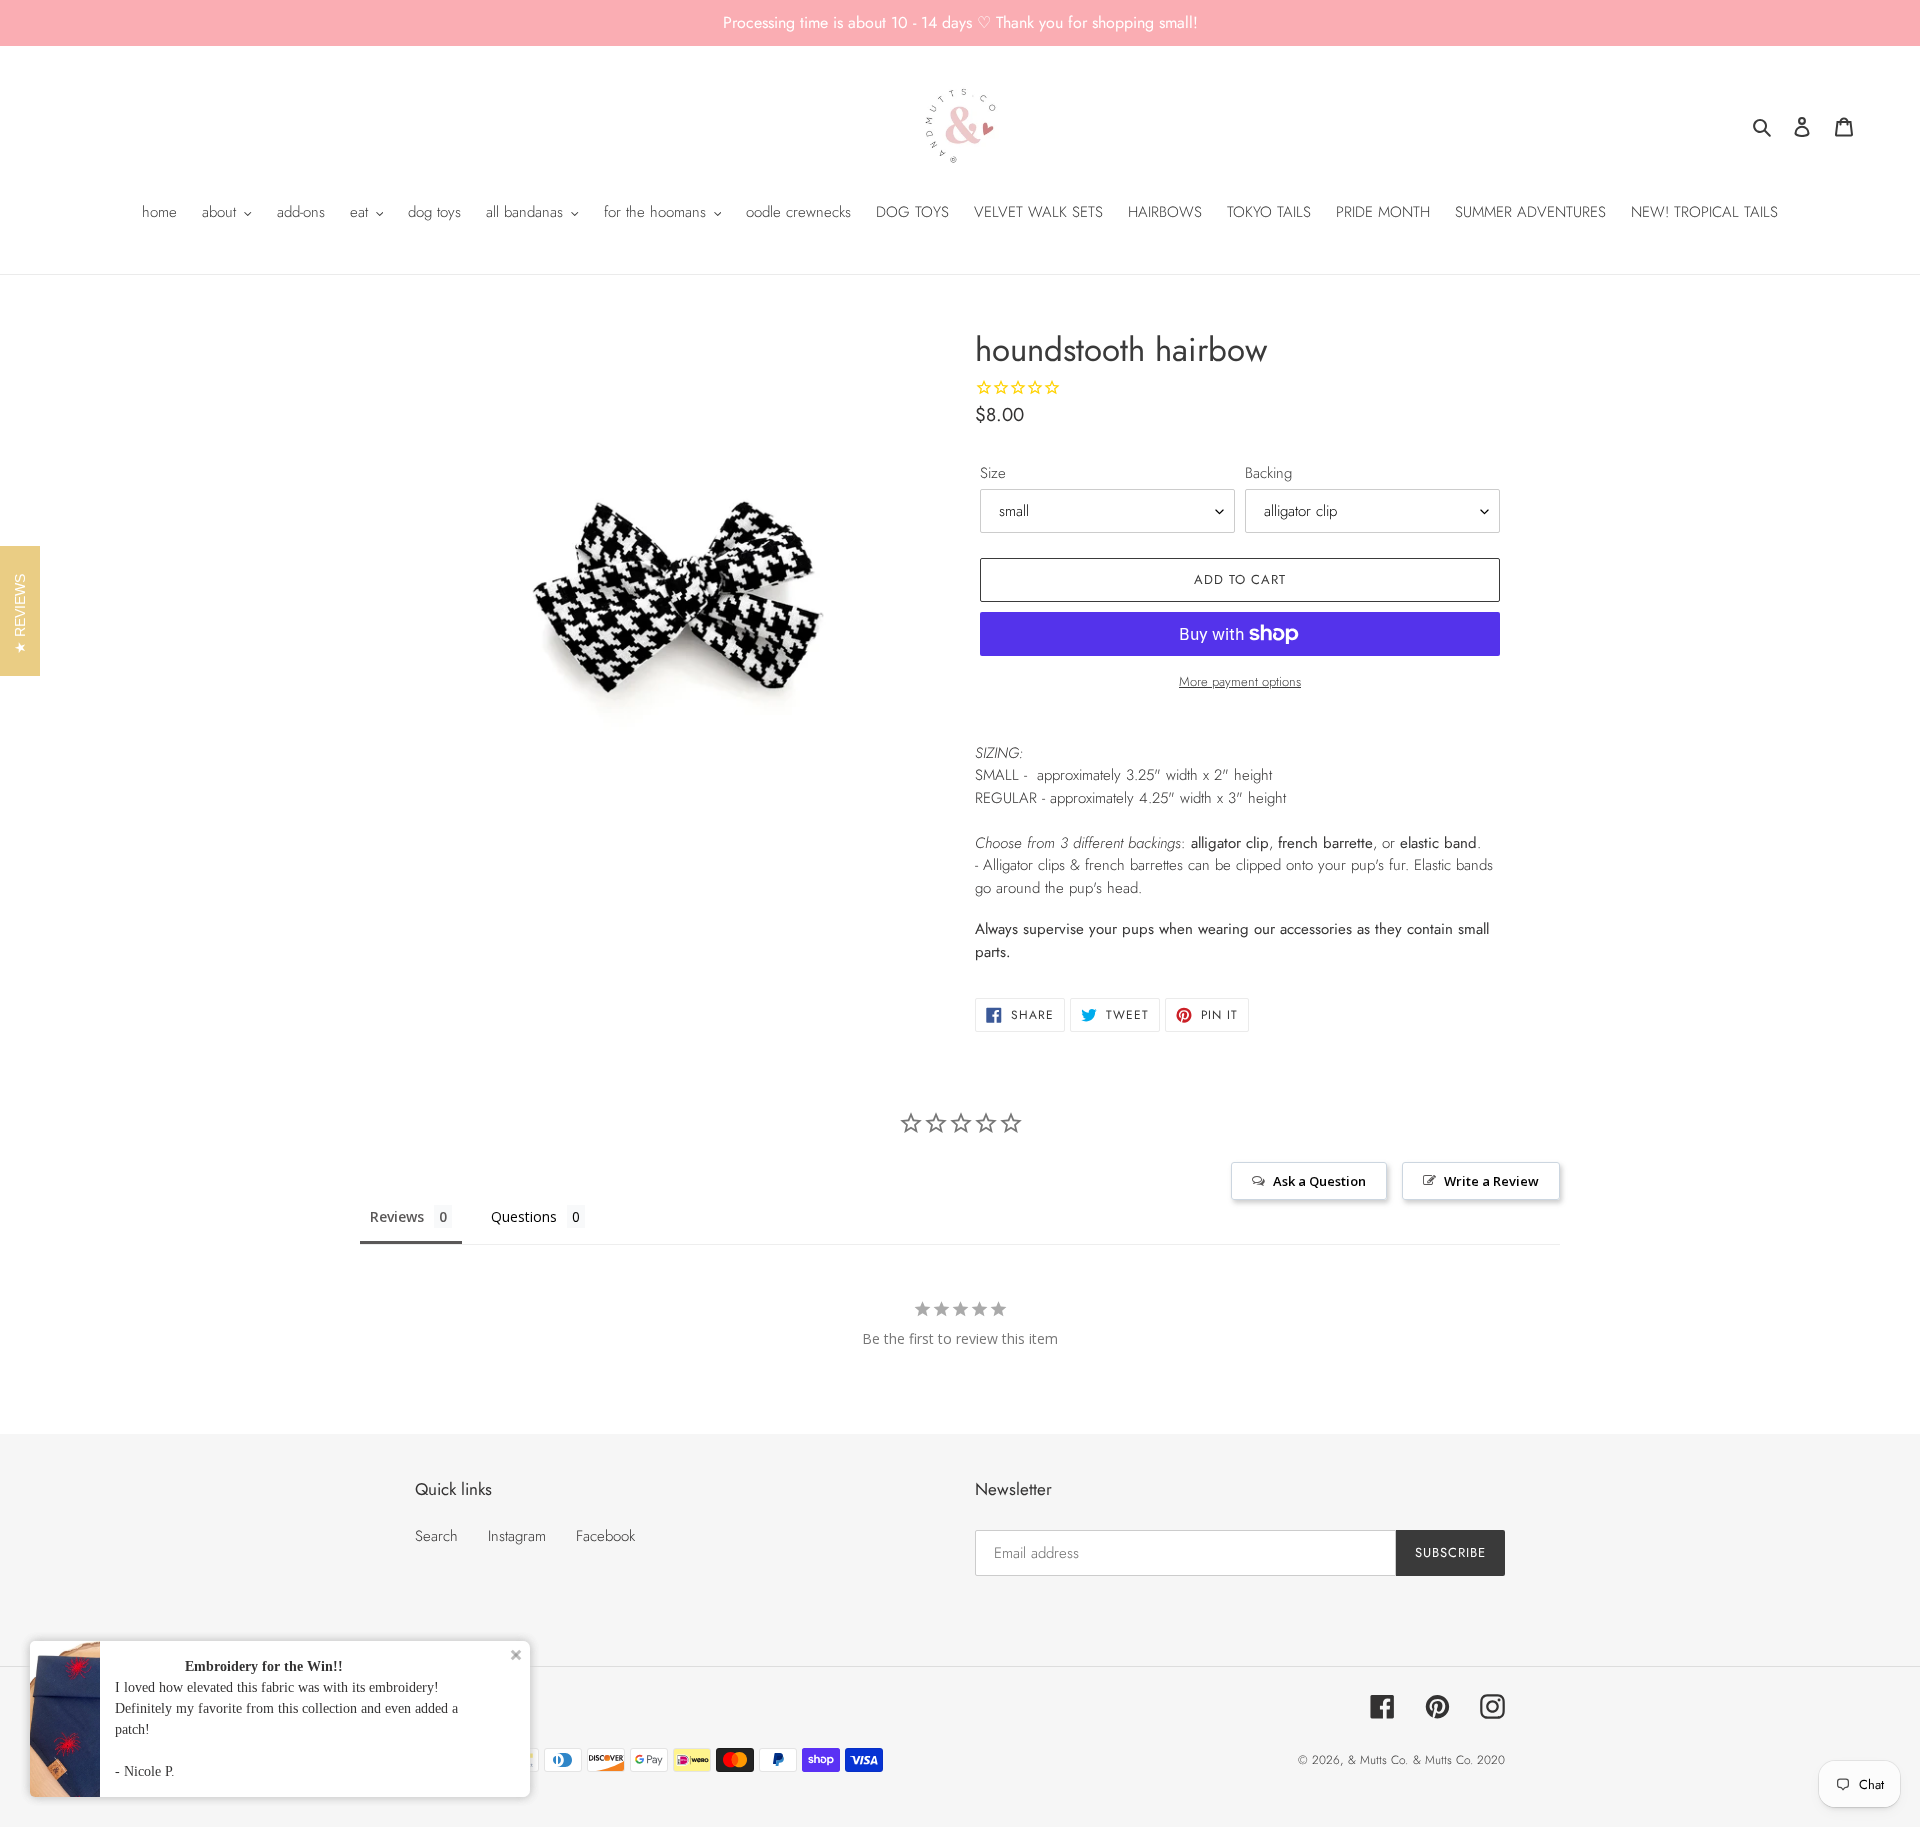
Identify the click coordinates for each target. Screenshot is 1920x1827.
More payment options (1240, 681)
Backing (1268, 473)
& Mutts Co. (1378, 1760)
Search (436, 1536)
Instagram (517, 1536)
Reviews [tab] (397, 1216)
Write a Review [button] (1491, 1181)
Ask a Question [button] (1319, 1181)
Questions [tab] (524, 1216)
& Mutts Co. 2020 (1459, 1760)
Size (993, 473)
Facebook (605, 1536)
